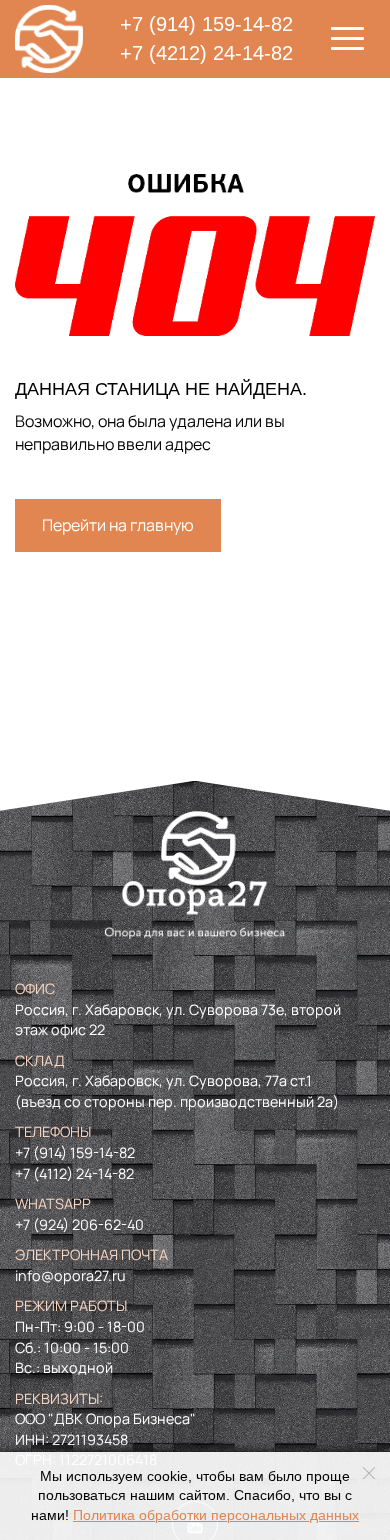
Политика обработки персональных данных (216, 1515)
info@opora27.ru (70, 1275)
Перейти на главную (118, 525)
